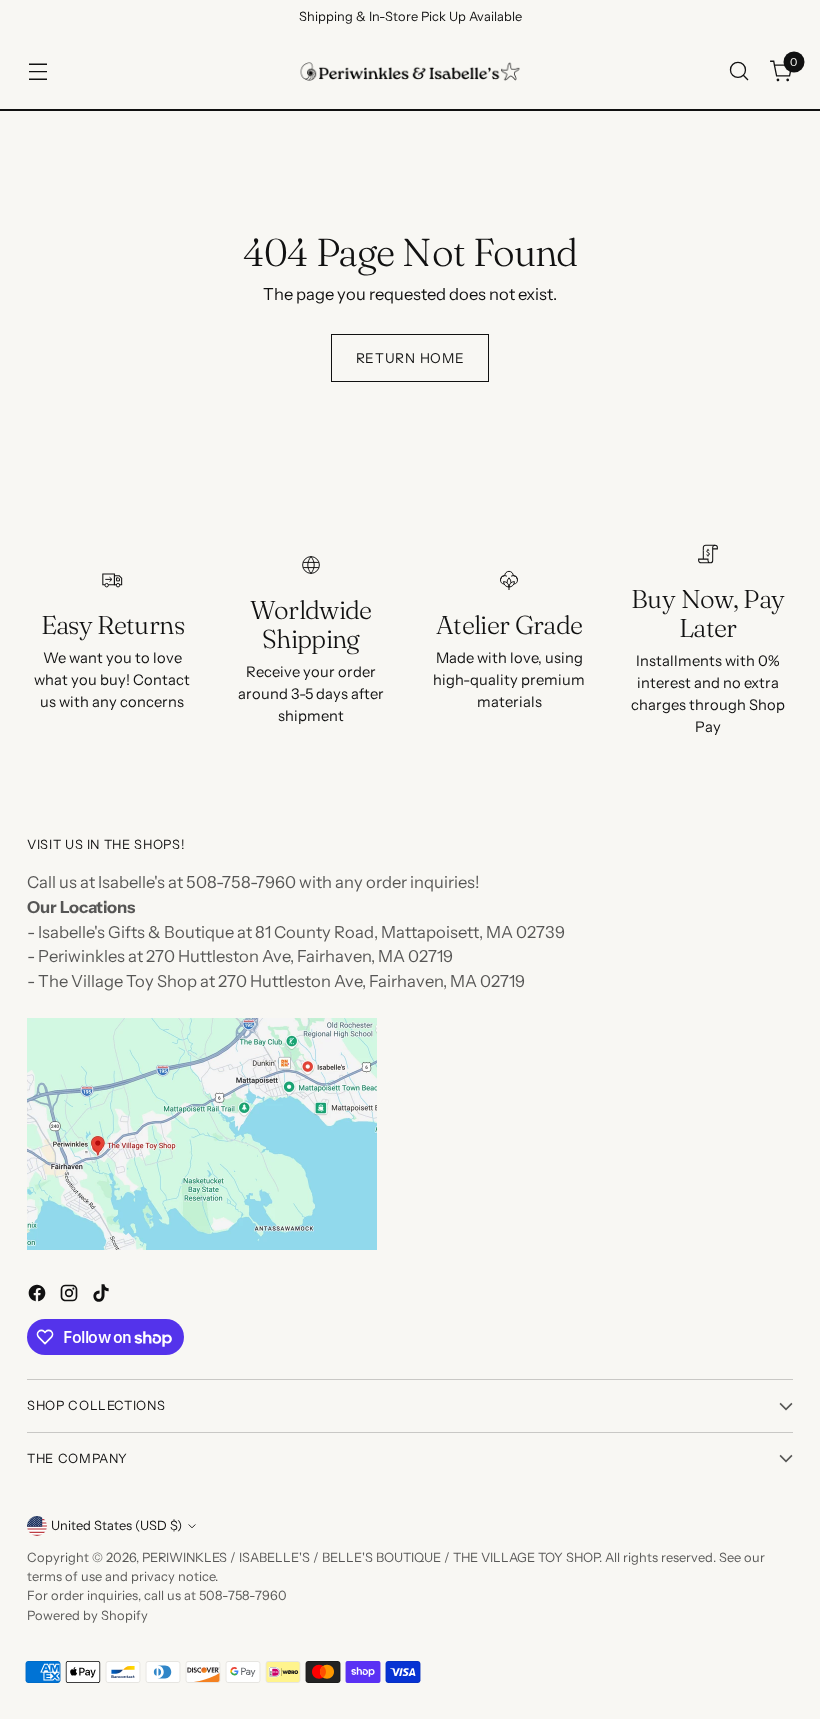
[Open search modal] (739, 71)
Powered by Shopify (87, 1615)
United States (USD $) (116, 1525)
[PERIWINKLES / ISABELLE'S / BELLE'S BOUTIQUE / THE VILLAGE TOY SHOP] (410, 71)
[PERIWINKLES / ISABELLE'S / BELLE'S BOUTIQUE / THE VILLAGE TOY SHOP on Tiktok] (103, 1296)
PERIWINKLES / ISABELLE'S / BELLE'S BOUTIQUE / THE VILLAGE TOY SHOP (370, 1557)
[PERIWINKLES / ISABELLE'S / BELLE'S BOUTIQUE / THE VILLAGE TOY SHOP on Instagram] (71, 1296)
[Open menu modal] (37, 71)
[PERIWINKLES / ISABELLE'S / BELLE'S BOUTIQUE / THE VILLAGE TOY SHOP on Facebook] (39, 1296)
